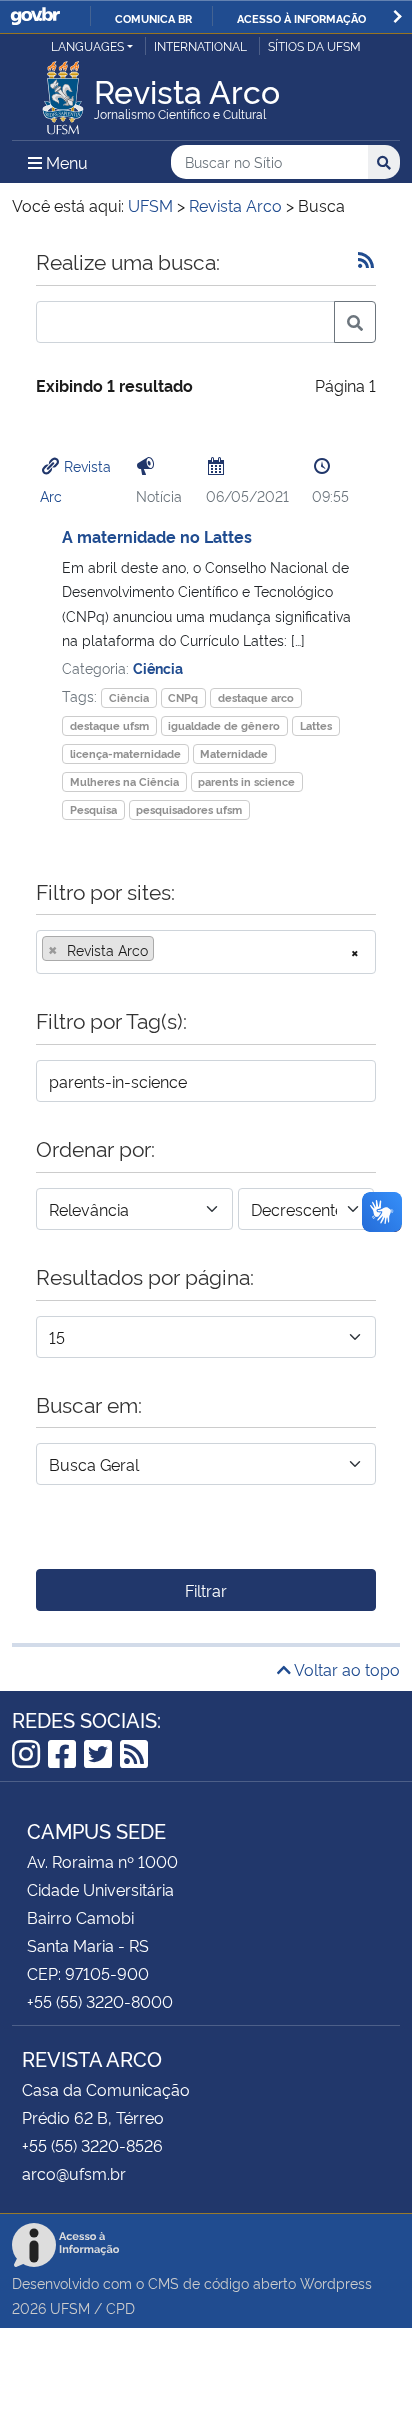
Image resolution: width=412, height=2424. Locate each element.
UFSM (70, 2307)
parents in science (246, 781)
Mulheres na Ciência (124, 781)
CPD (120, 2307)
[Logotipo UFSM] (63, 92)
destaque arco (256, 697)
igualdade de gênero (224, 725)
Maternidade (234, 753)
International (200, 45)
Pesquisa (93, 809)
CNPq (183, 697)
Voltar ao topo (345, 1669)
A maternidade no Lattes (157, 536)
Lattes (316, 725)
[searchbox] (165, 950)
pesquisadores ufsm (189, 809)
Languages (87, 45)
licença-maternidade (125, 753)
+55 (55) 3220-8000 (100, 2001)
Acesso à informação (301, 18)
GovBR (35, 16)
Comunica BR (153, 18)
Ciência (158, 667)
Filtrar (206, 1590)
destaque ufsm (109, 725)
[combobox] (206, 952)
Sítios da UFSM (314, 45)
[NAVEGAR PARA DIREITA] (397, 16)
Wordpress (336, 2282)
